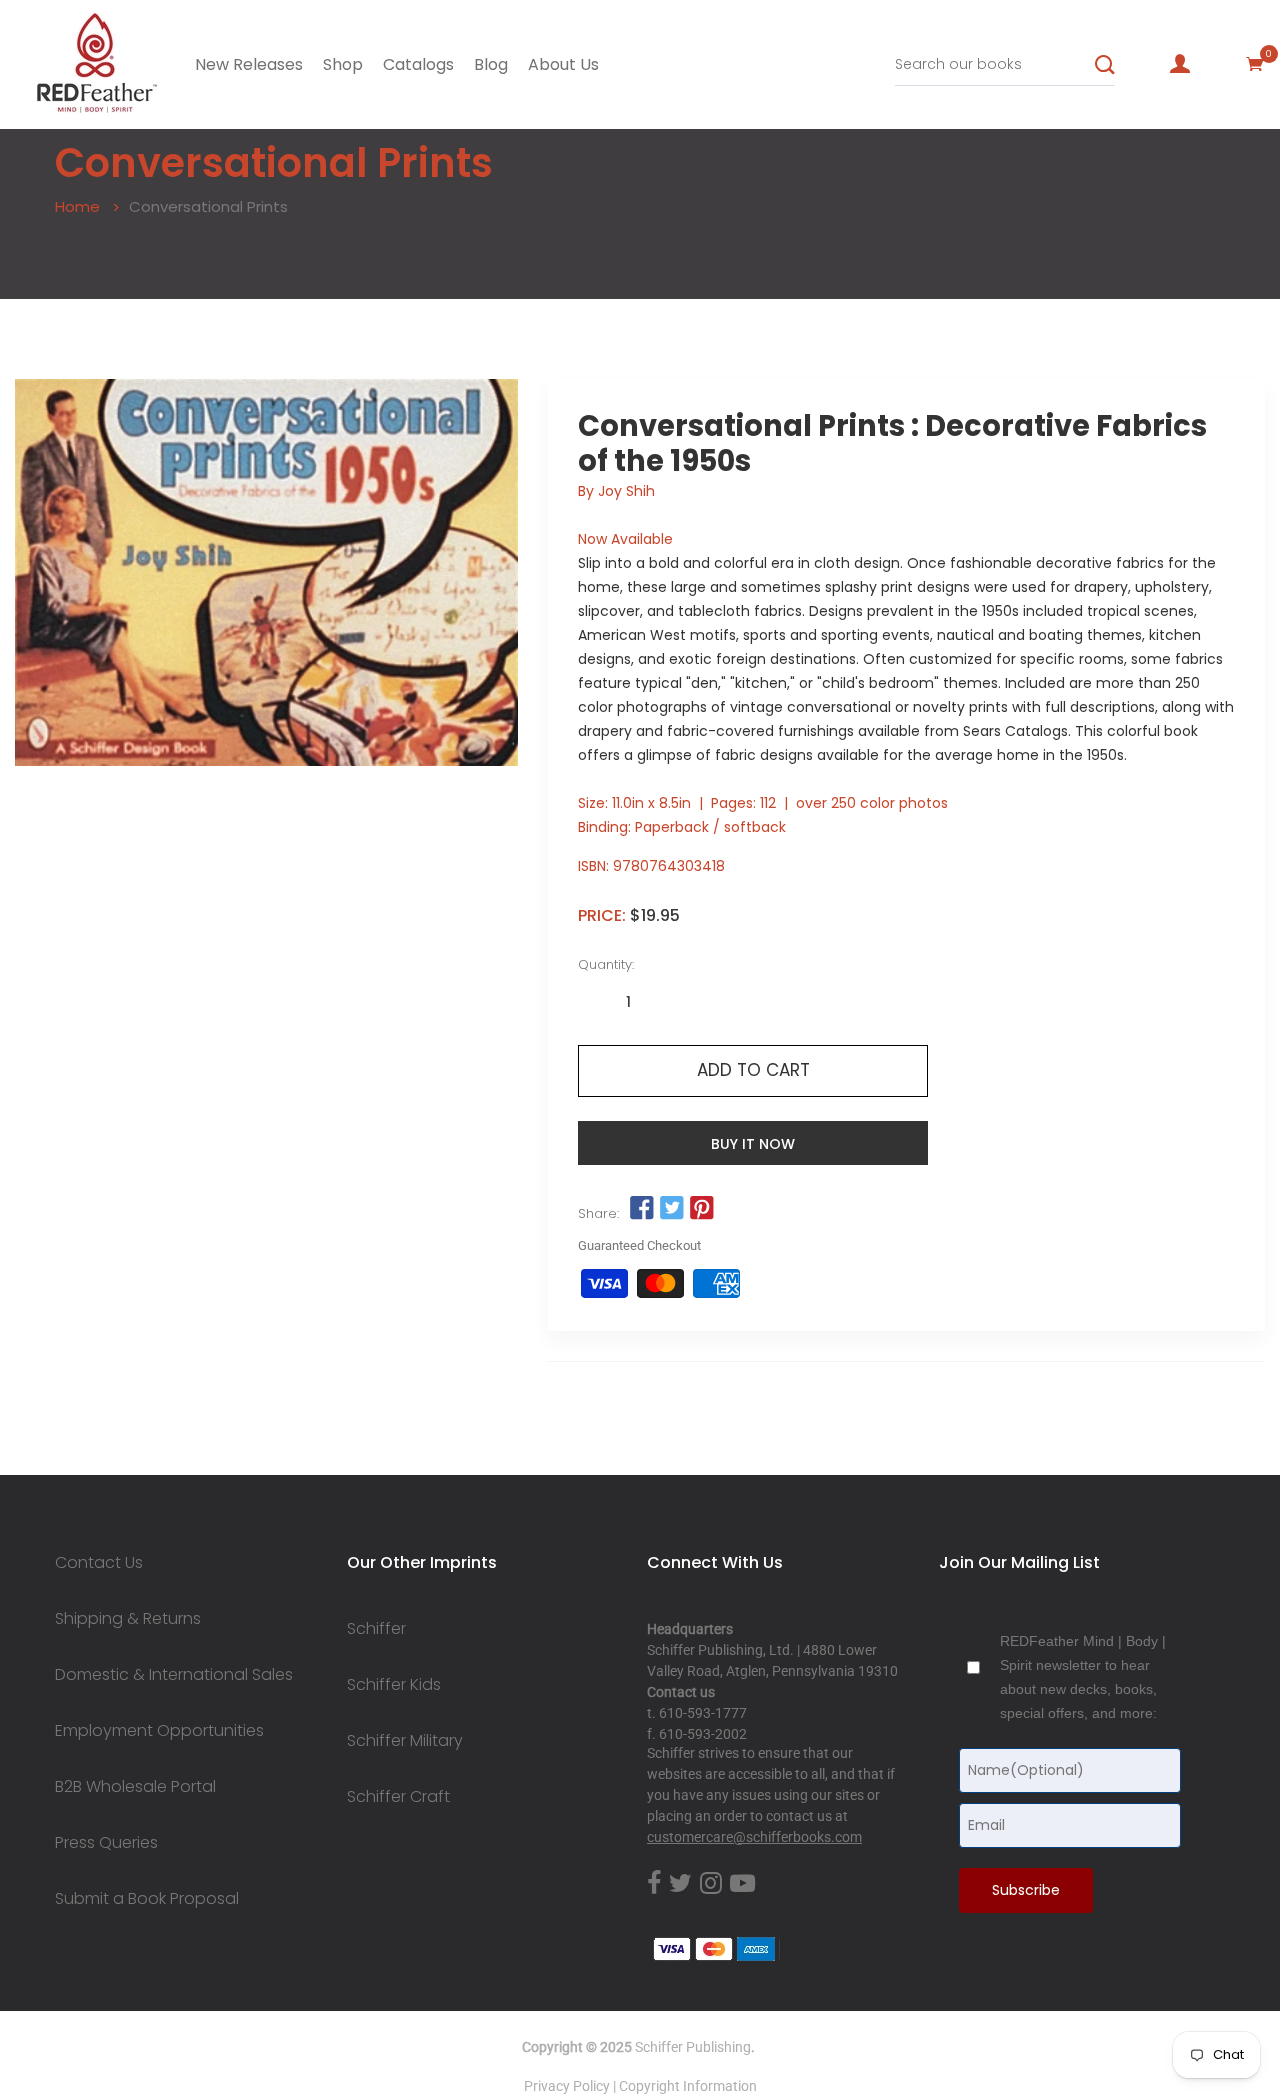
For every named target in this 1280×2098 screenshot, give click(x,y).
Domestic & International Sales (174, 1675)
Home (77, 206)
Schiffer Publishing (693, 2047)
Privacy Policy (567, 2086)
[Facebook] (654, 1884)
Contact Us (99, 1563)
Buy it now (753, 1144)
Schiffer (376, 1629)
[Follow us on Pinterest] (702, 1209)
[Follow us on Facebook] (641, 1209)
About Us (563, 64)
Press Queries (106, 1843)
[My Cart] (1255, 64)
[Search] (1105, 65)
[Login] (1180, 64)
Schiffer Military (405, 1741)
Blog (491, 64)
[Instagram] (711, 1884)
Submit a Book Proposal (147, 1899)
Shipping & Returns (128, 1619)
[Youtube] (742, 1884)
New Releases (249, 64)
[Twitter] (680, 1884)
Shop (343, 64)
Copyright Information (688, 2086)
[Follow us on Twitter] (672, 1209)
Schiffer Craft (398, 1797)
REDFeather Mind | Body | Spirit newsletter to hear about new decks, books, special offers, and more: (1083, 1677)
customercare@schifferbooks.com (754, 1837)
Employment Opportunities (159, 1731)
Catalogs (418, 64)
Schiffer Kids (394, 1685)
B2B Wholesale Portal (135, 1787)
